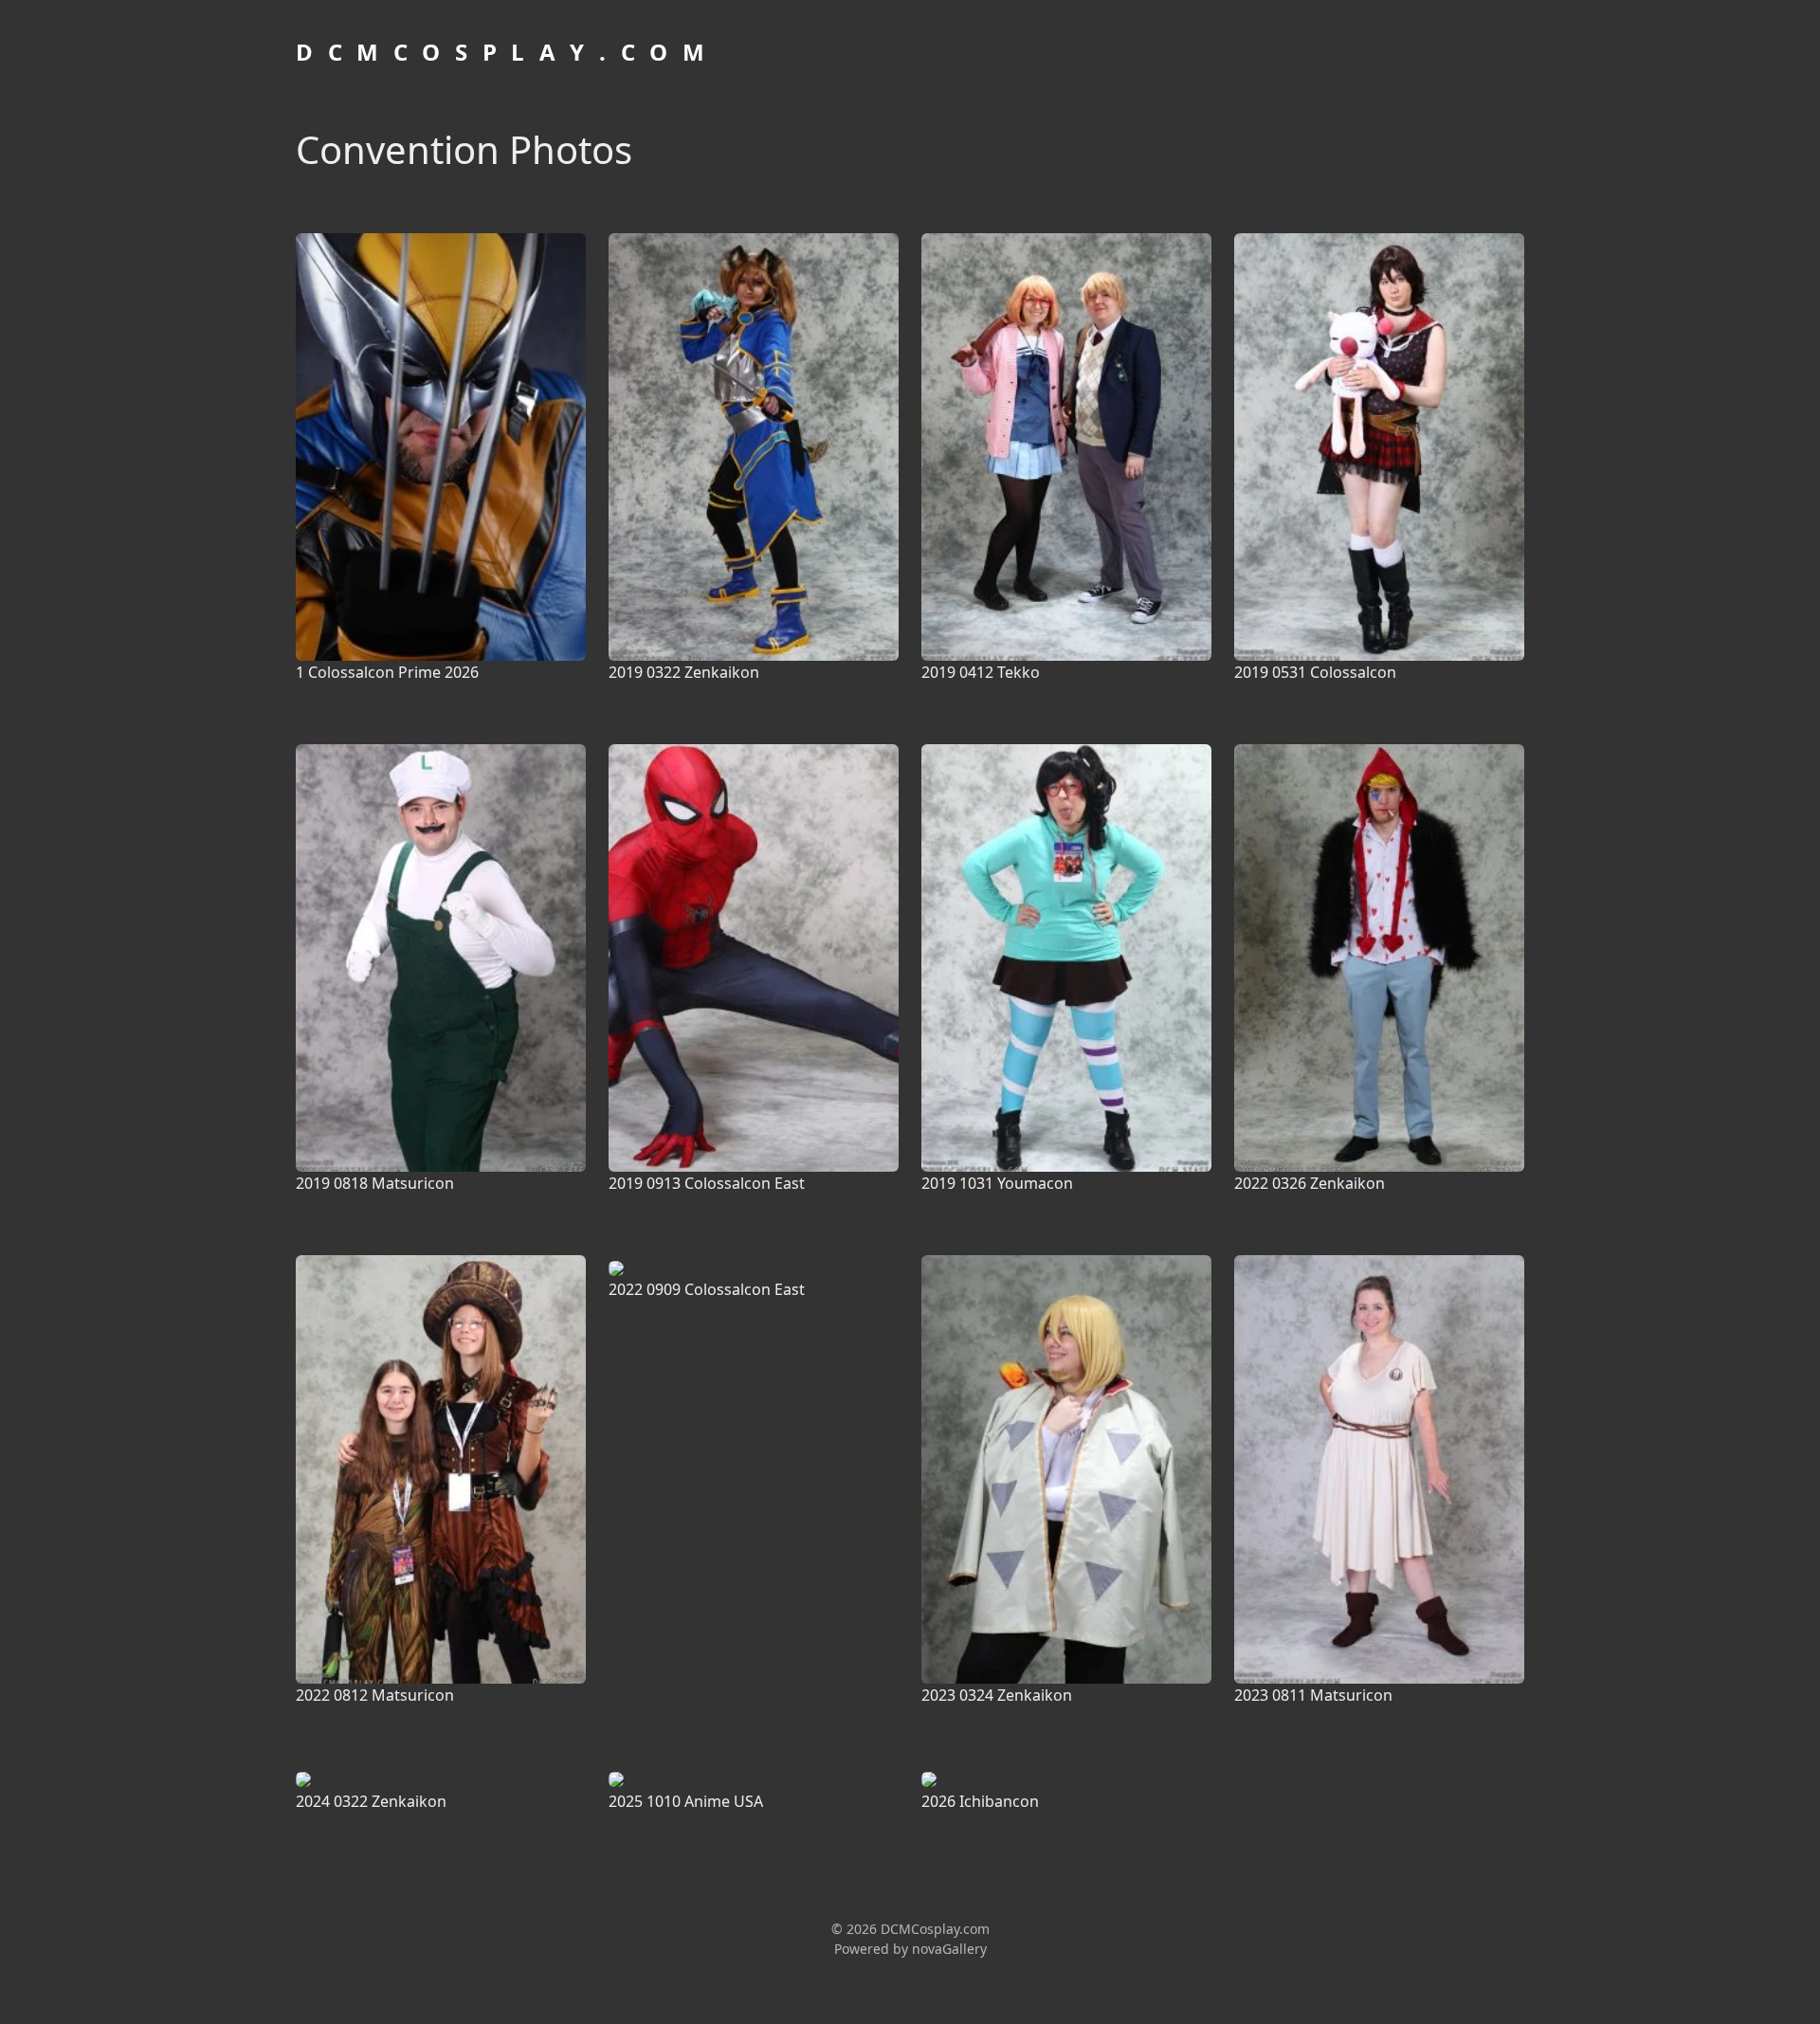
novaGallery (949, 1949)
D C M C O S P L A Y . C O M (502, 52)
